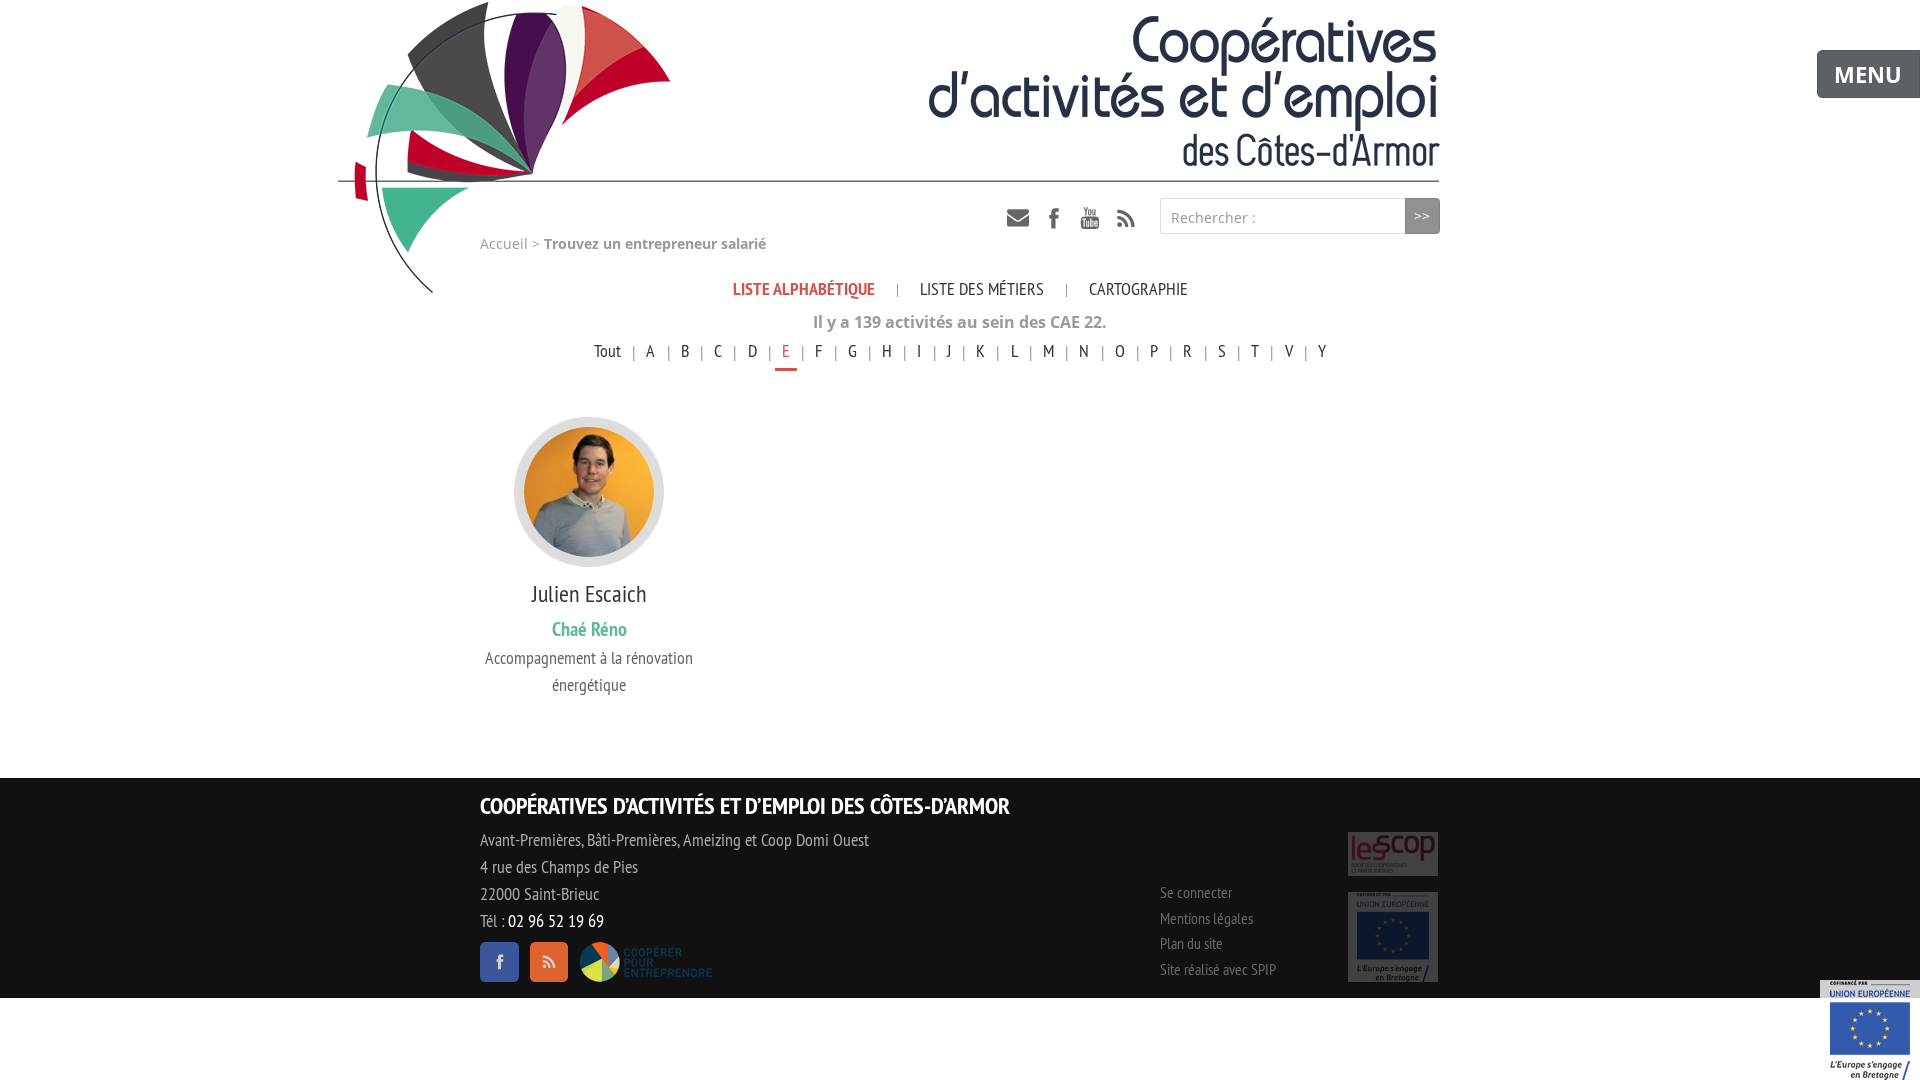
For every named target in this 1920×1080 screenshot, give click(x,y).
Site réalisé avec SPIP (1218, 969)
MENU (1868, 74)
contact (1018, 218)
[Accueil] (960, 91)
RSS (1126, 218)
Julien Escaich (589, 593)
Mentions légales (1206, 918)
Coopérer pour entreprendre (645, 962)
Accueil (504, 244)
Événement (1870, 1030)
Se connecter (1196, 892)
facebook (1054, 218)
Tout (607, 350)
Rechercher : (1213, 217)
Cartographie (1138, 288)
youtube (1090, 218)
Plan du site (1191, 943)
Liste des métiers (982, 288)
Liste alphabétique (804, 288)
